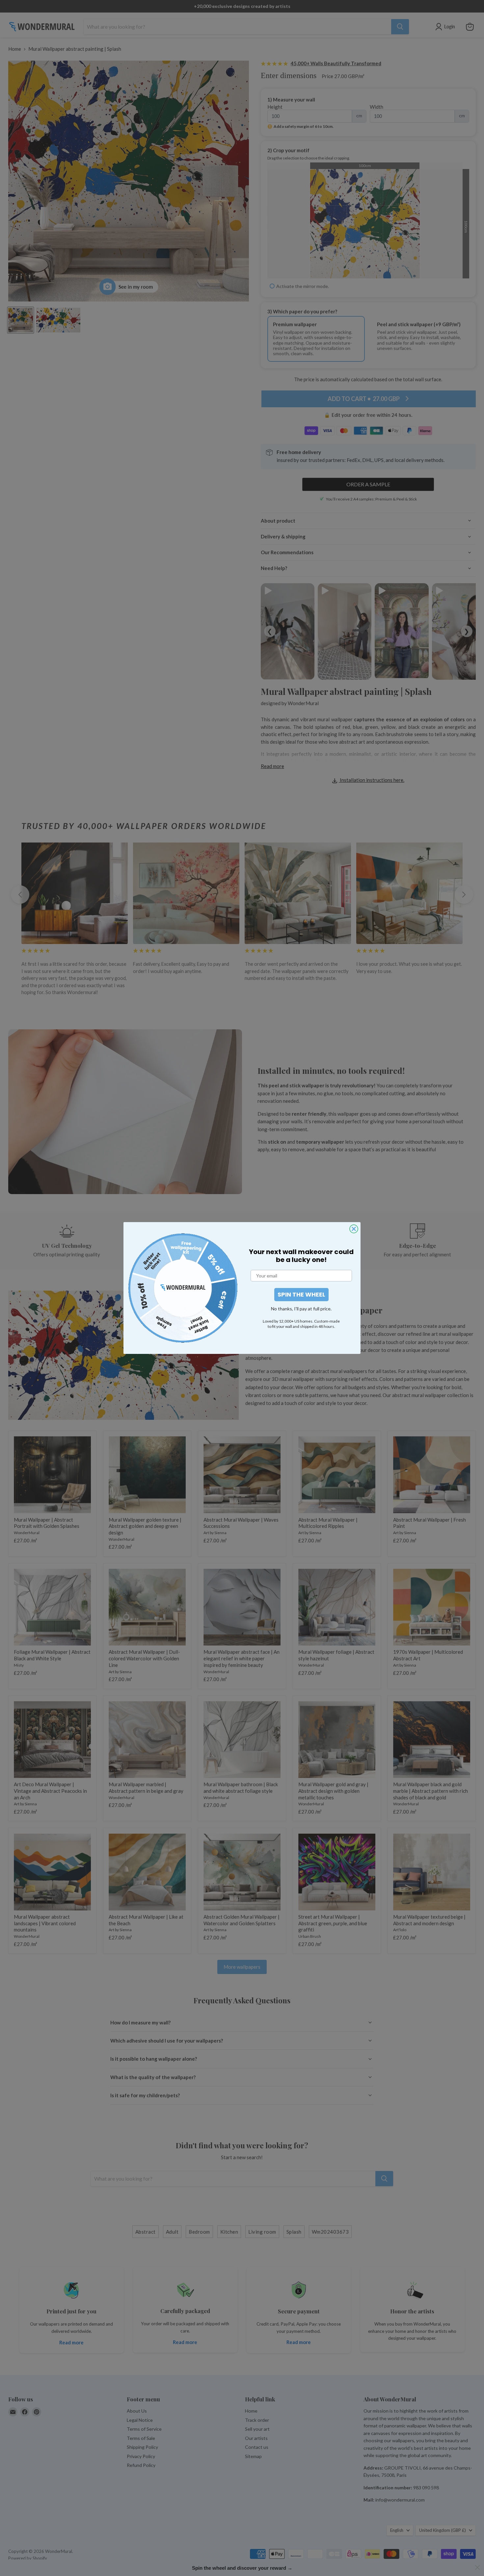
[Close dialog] (354, 1229)
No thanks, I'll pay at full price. (301, 1309)
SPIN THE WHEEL (301, 1294)
